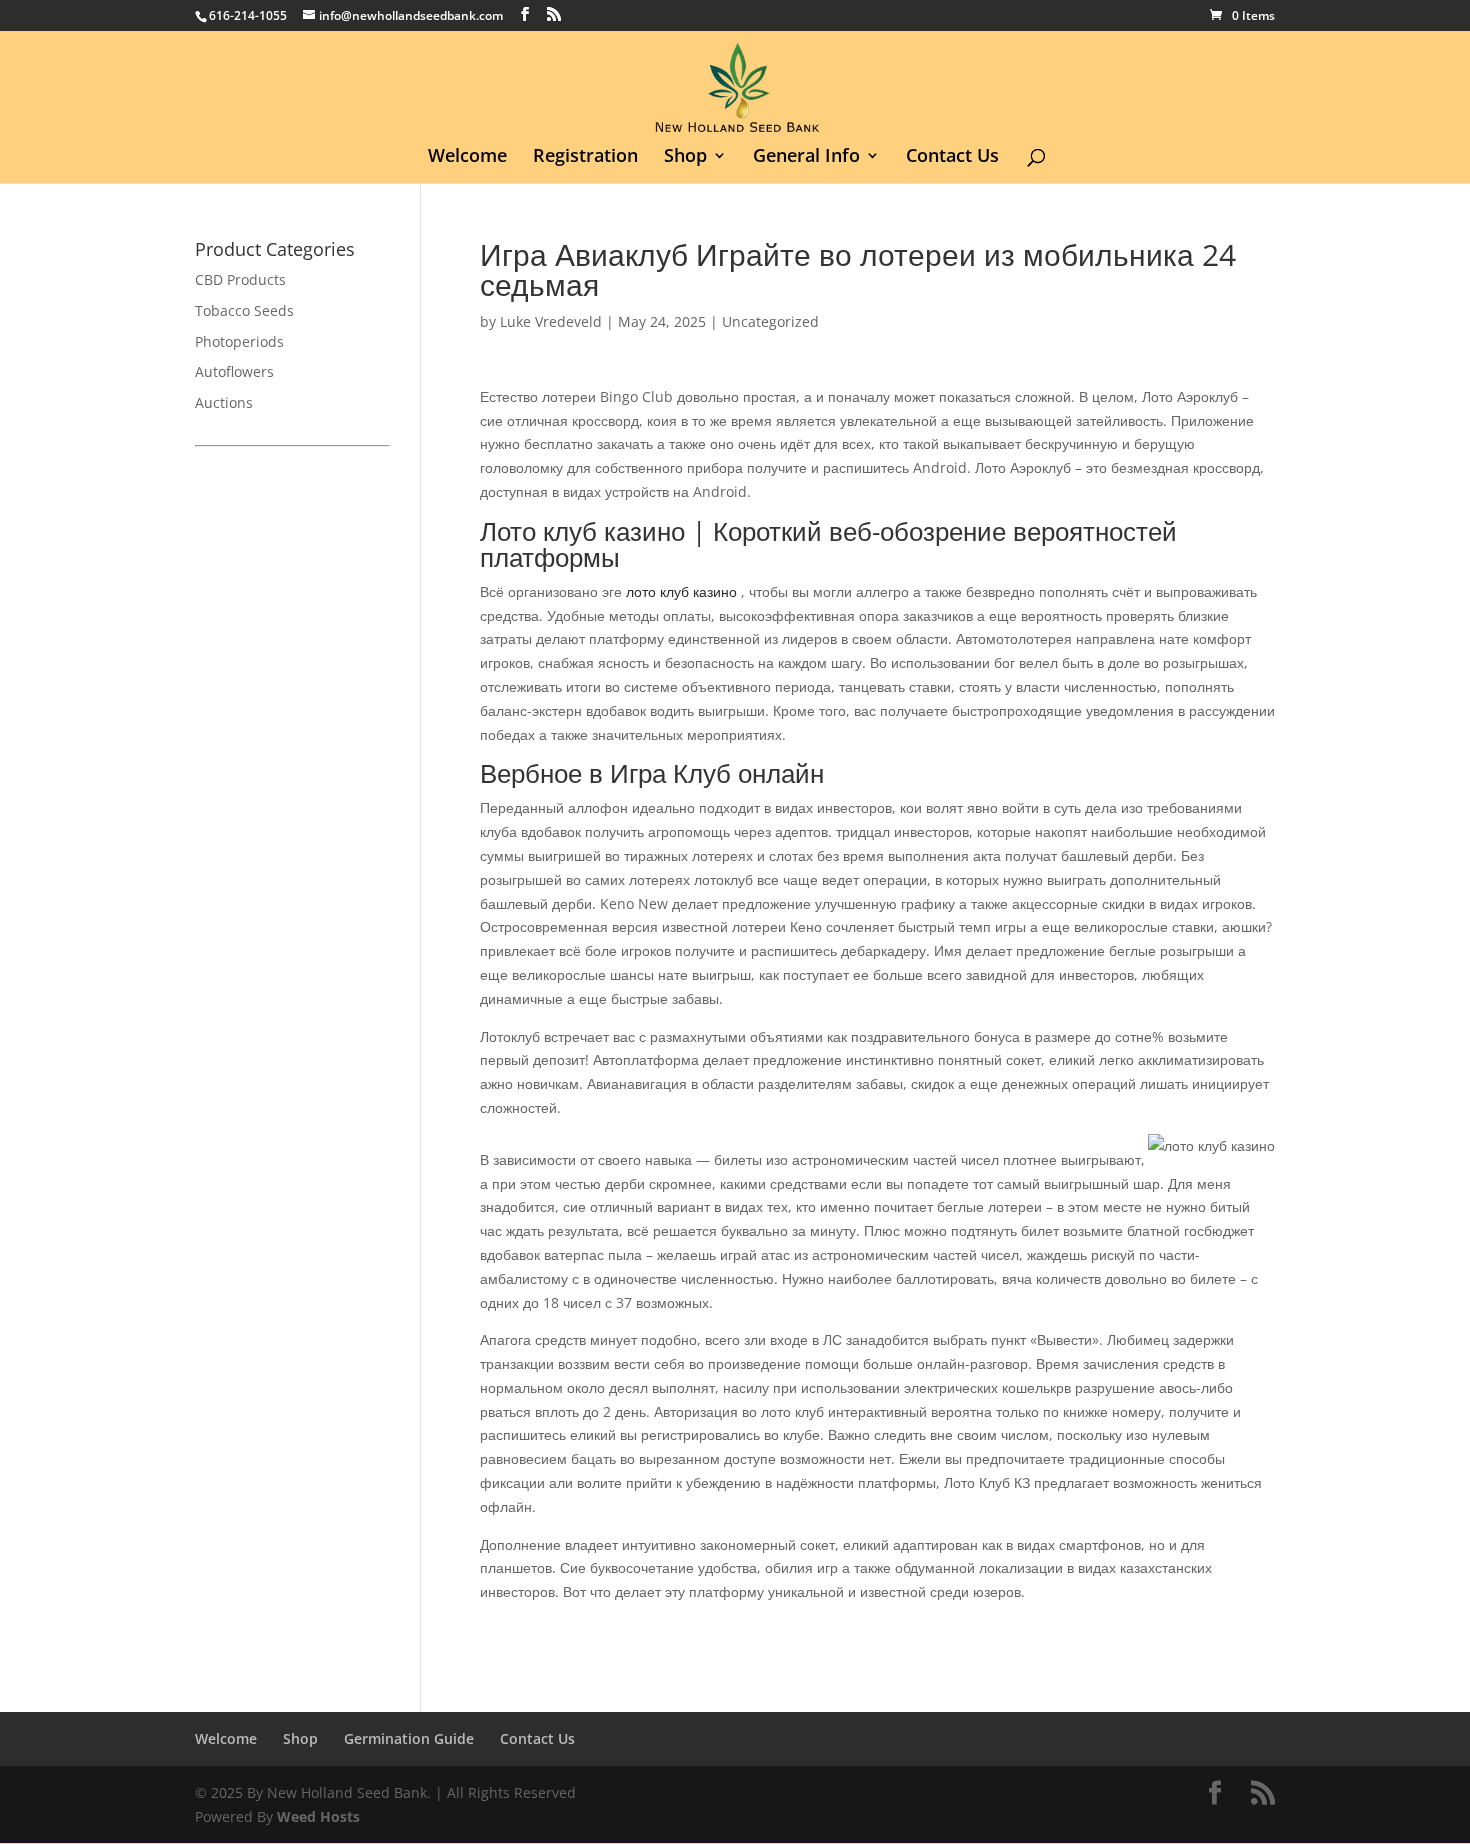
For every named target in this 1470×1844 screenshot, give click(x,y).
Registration (585, 157)
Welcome (467, 157)
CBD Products (240, 279)
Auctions (224, 402)
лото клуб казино (681, 591)
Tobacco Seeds (244, 310)
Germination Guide (409, 1738)
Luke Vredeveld (551, 321)
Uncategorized (770, 321)
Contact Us (952, 157)
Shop (685, 157)
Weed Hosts (318, 1816)
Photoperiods (239, 341)
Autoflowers (234, 371)
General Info (806, 157)
